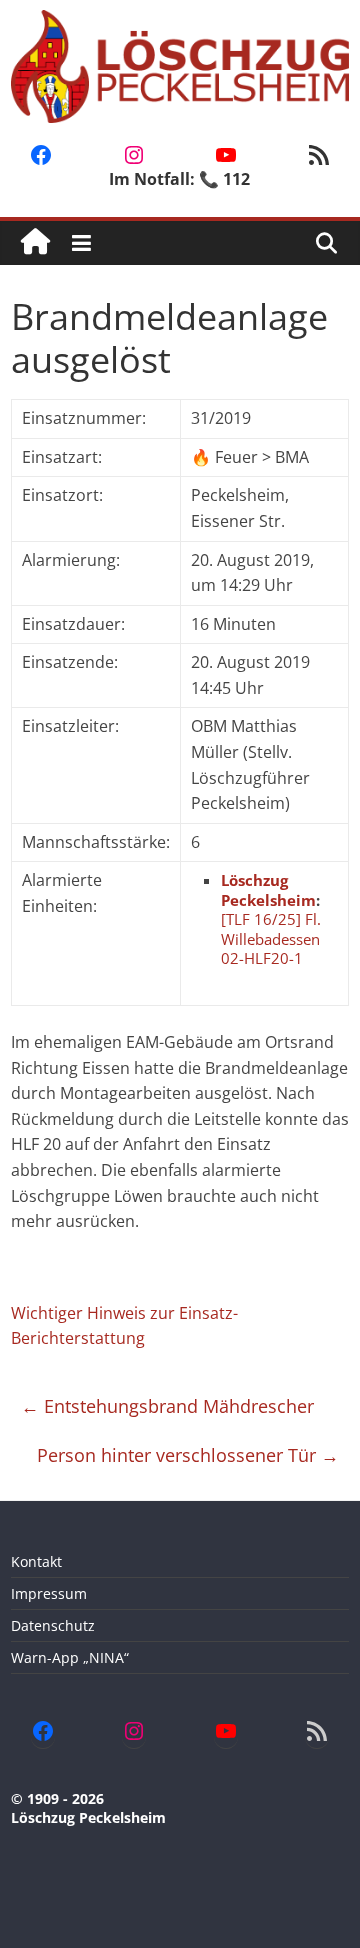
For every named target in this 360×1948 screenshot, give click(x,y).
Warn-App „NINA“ (70, 1657)
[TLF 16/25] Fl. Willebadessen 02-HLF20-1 (271, 938)
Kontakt (36, 1561)
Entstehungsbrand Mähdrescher (167, 1406)
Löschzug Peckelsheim (268, 890)
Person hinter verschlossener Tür (188, 1455)
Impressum (49, 1593)
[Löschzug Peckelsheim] (35, 242)
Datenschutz (53, 1625)
